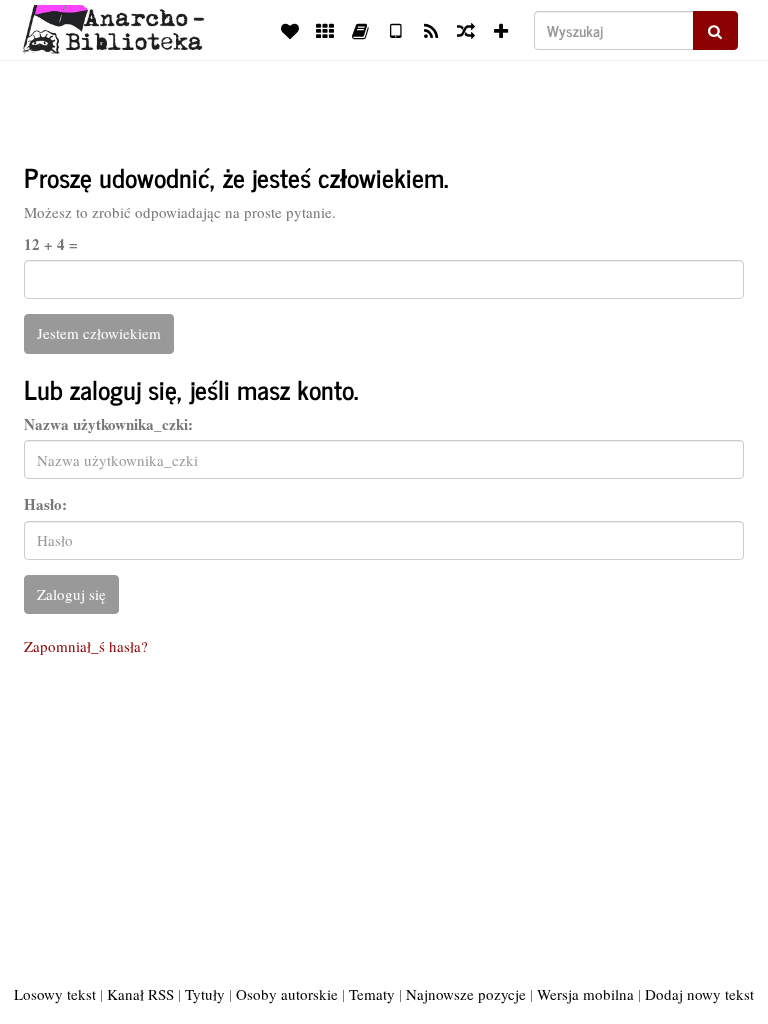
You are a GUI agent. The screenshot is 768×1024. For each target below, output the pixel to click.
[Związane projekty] (325, 30)
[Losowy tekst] (465, 30)
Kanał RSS (140, 994)
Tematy (372, 994)
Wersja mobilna (585, 994)
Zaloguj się (71, 594)
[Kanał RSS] (430, 30)
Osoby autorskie (287, 994)
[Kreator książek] (360, 30)
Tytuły (205, 994)
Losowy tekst (55, 994)
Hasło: (45, 504)
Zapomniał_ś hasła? (86, 646)
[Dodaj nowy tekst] (501, 30)
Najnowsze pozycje (466, 994)
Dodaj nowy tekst (699, 994)
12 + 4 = (51, 244)
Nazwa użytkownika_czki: (108, 424)
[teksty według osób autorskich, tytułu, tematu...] (290, 30)
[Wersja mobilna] (395, 30)
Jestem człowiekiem (99, 333)
